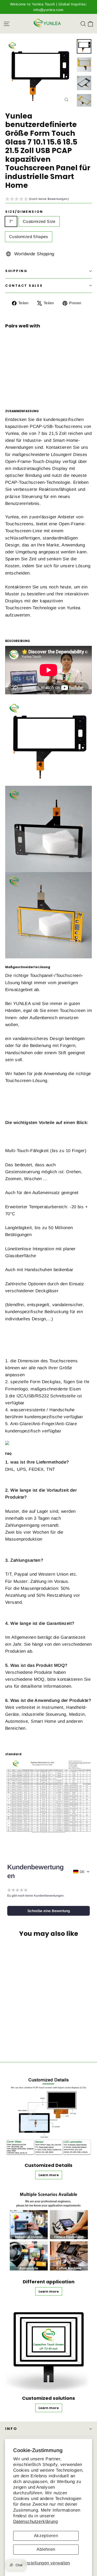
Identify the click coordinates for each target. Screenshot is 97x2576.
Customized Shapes (29, 237)
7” (11, 221)
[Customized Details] (48, 2114)
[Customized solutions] (48, 2347)
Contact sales (24, 286)
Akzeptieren (46, 2536)
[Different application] (48, 2231)
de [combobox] (82, 1872)
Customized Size (39, 221)
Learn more (46, 375)
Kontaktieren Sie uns (26, 587)
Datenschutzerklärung (36, 2522)
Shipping (16, 271)
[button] (37, 200)
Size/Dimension (24, 212)
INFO (11, 2429)
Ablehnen (46, 2549)
